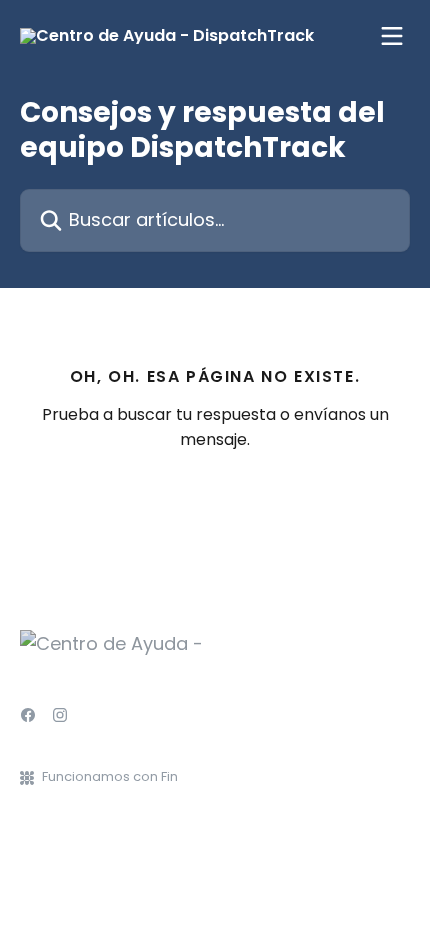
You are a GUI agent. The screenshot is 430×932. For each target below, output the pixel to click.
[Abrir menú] (392, 36)
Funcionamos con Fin (110, 776)
